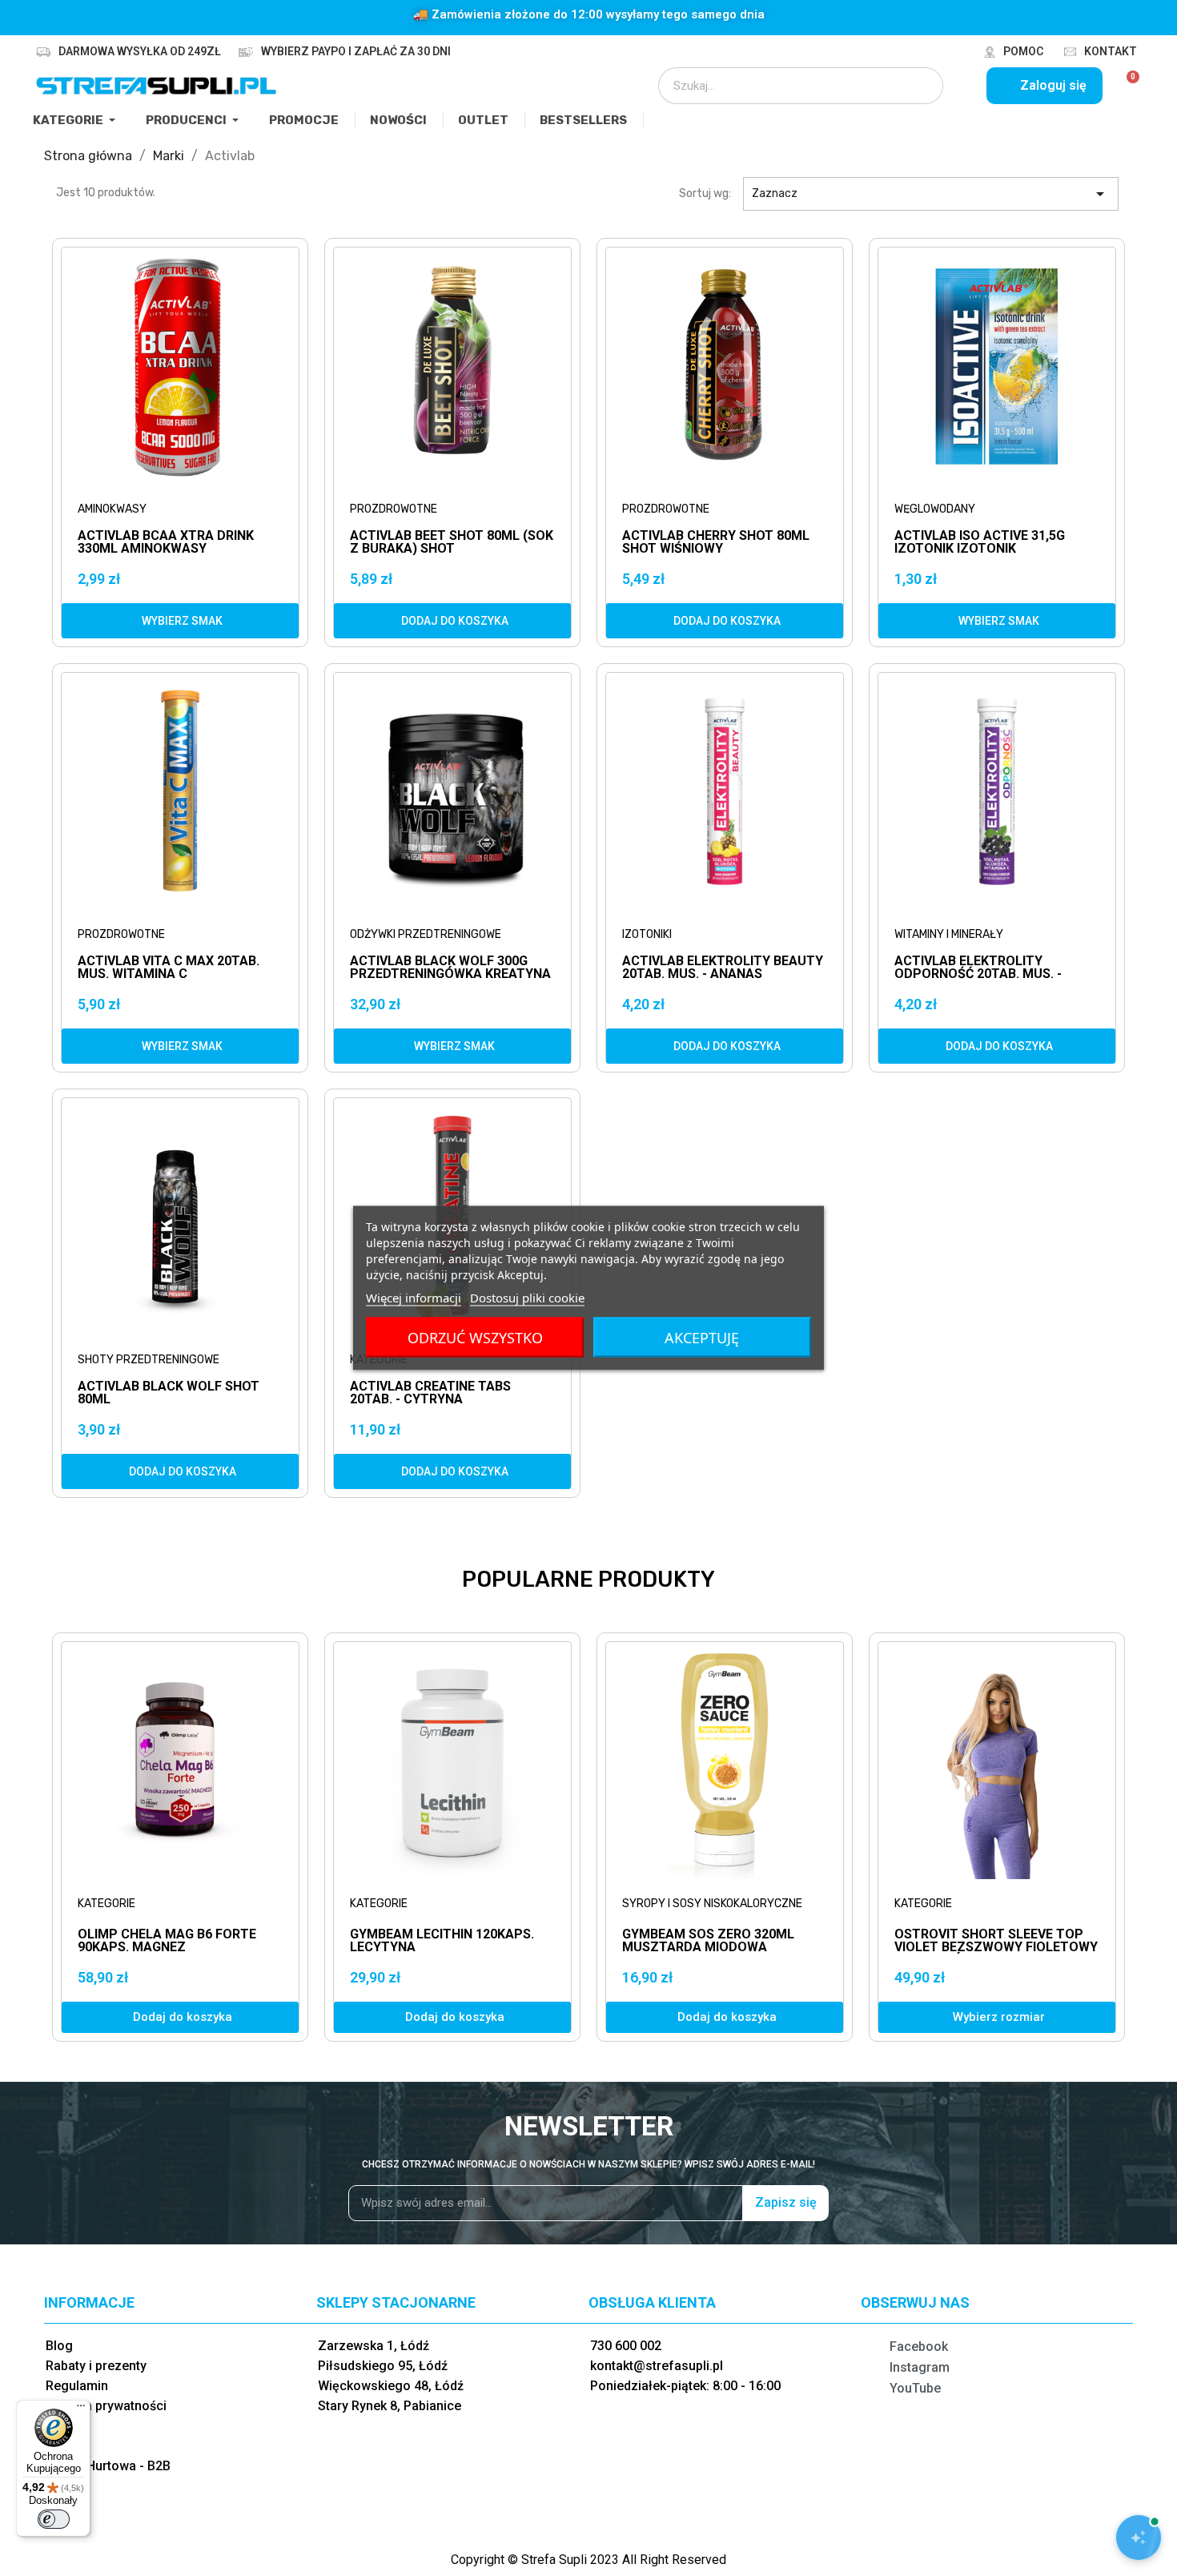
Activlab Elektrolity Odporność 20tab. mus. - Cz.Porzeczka (978, 968)
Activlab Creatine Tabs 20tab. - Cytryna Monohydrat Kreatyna (430, 1393)
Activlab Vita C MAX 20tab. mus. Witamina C (169, 968)
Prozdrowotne (394, 509)
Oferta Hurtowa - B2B (108, 2466)
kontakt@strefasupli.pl (657, 2366)
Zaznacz (931, 194)
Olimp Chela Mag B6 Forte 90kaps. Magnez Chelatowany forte (167, 1947)
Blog (59, 2346)
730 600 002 (626, 2346)
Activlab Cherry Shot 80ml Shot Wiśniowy (716, 543)
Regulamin (77, 2386)
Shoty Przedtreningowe (149, 1360)
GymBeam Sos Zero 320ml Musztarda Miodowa (708, 1940)
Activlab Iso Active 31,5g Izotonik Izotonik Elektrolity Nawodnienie (980, 543)
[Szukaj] (920, 86)
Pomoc (1023, 51)
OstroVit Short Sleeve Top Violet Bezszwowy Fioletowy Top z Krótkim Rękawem (996, 1947)
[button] (180, 621)
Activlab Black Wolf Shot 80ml (169, 1393)
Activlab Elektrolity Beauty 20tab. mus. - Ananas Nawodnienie (723, 968)
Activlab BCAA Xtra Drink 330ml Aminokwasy (166, 543)
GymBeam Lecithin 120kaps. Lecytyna (442, 1940)
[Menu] (81, 2409)
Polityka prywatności (106, 2406)
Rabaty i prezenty (96, 2366)
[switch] (54, 2519)
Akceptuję (702, 1338)
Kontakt (1111, 51)
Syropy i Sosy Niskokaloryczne (712, 1904)
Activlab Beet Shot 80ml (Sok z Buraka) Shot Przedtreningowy (452, 543)
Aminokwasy (112, 509)
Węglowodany (935, 509)
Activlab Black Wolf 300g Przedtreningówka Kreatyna (450, 968)
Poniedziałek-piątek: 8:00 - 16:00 (685, 2386)
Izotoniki (647, 934)
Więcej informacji (414, 1298)
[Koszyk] (1126, 86)
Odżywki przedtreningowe (426, 934)
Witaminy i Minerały (949, 934)
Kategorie (106, 1904)
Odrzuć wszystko (475, 1338)
